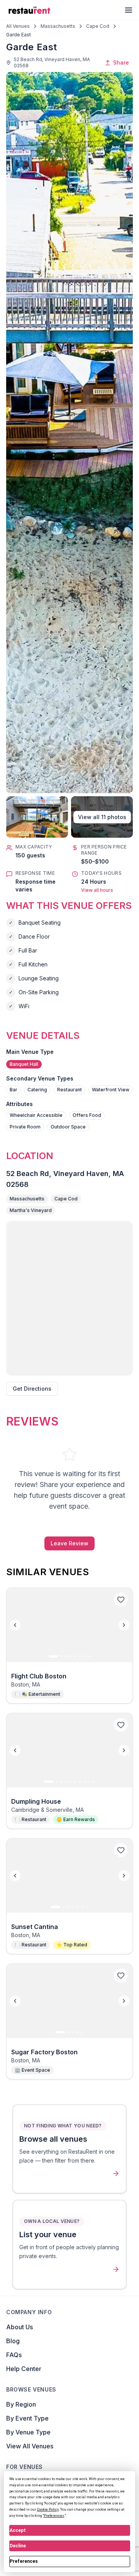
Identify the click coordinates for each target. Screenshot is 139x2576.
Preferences (24, 2561)
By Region (21, 2404)
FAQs (14, 2355)
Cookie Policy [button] (48, 2509)
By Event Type (27, 2418)
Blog (13, 2341)
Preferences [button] (54, 2516)
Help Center (24, 2369)
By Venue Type (28, 2432)
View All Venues (30, 2446)
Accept (18, 2530)
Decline (18, 2546)
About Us (19, 2327)
